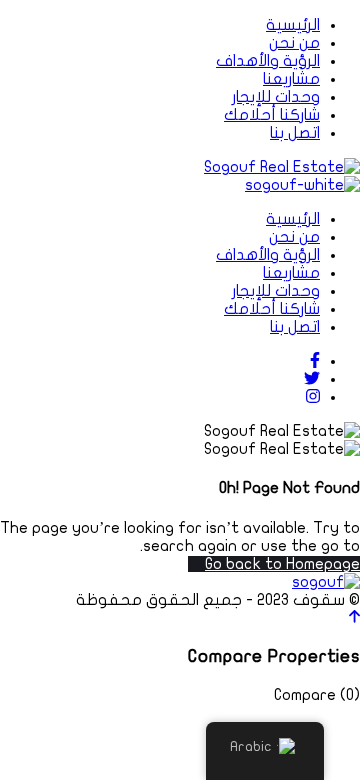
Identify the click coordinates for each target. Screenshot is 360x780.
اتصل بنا (295, 133)
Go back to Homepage (282, 564)
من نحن (294, 43)
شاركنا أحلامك (272, 115)
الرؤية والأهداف (268, 61)
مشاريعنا (291, 79)
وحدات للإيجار (276, 97)
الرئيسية (293, 25)
